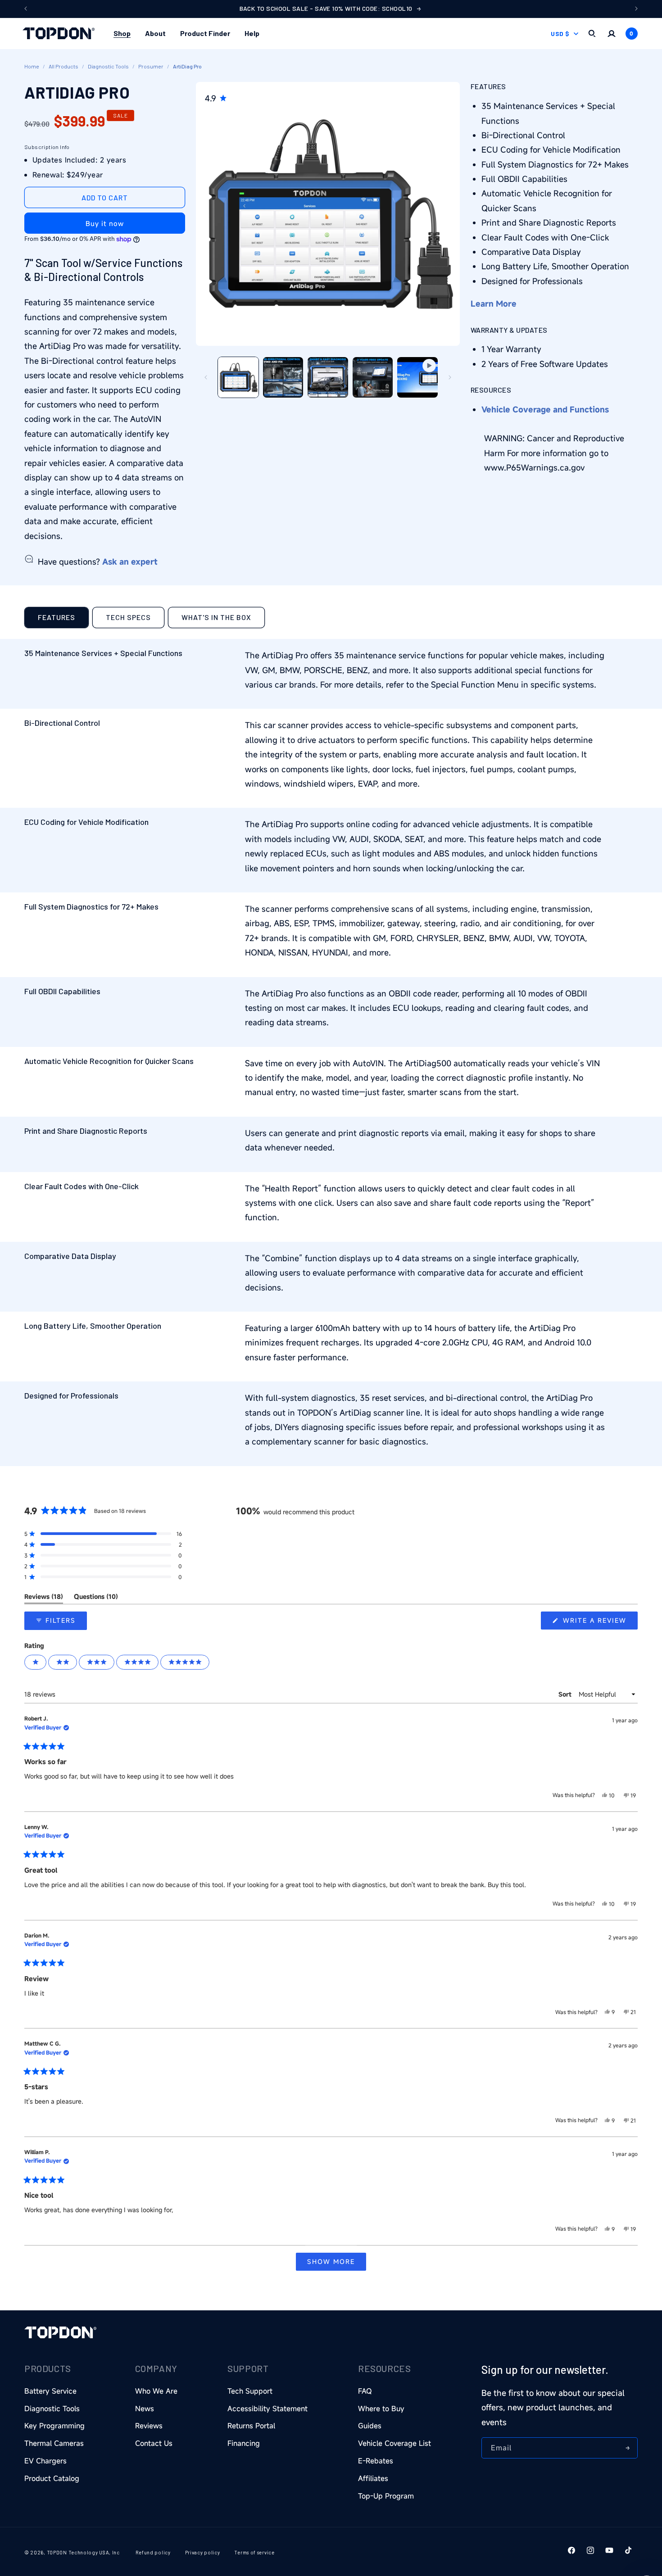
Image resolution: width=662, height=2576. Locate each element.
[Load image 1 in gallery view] (238, 377)
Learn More (494, 303)
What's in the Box (216, 617)
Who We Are (156, 2391)
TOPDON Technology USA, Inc (83, 2552)
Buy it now (105, 223)
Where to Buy (381, 2408)
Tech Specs (128, 617)
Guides (370, 2426)
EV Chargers (45, 2461)
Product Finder (205, 33)
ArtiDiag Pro (187, 66)
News (145, 2408)
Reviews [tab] (44, 1598)
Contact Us (154, 2443)
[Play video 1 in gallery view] (417, 377)
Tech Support (250, 2391)
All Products (63, 66)
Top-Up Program (386, 2496)
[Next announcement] (636, 9)
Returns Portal (251, 2426)
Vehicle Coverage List (394, 2443)
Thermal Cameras (54, 2443)
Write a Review (599, 1623)
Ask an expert (130, 561)
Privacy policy (203, 2552)
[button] (122, 34)
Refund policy (153, 2552)
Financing (244, 2443)
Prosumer (151, 66)
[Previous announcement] (26, 9)
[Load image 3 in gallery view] (328, 377)
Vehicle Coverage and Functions (545, 409)
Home (32, 66)
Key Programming (54, 2426)
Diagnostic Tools (108, 66)
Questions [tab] (96, 1598)
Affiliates (373, 2478)
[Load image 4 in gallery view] (373, 377)
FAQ (365, 2391)
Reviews (149, 2426)
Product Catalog (52, 2478)
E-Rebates (376, 2461)
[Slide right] (450, 377)
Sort (566, 1694)
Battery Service (50, 2391)
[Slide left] (206, 377)
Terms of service (254, 2552)
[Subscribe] (627, 2448)
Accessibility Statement (268, 2408)
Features (57, 617)
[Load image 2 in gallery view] (283, 377)
